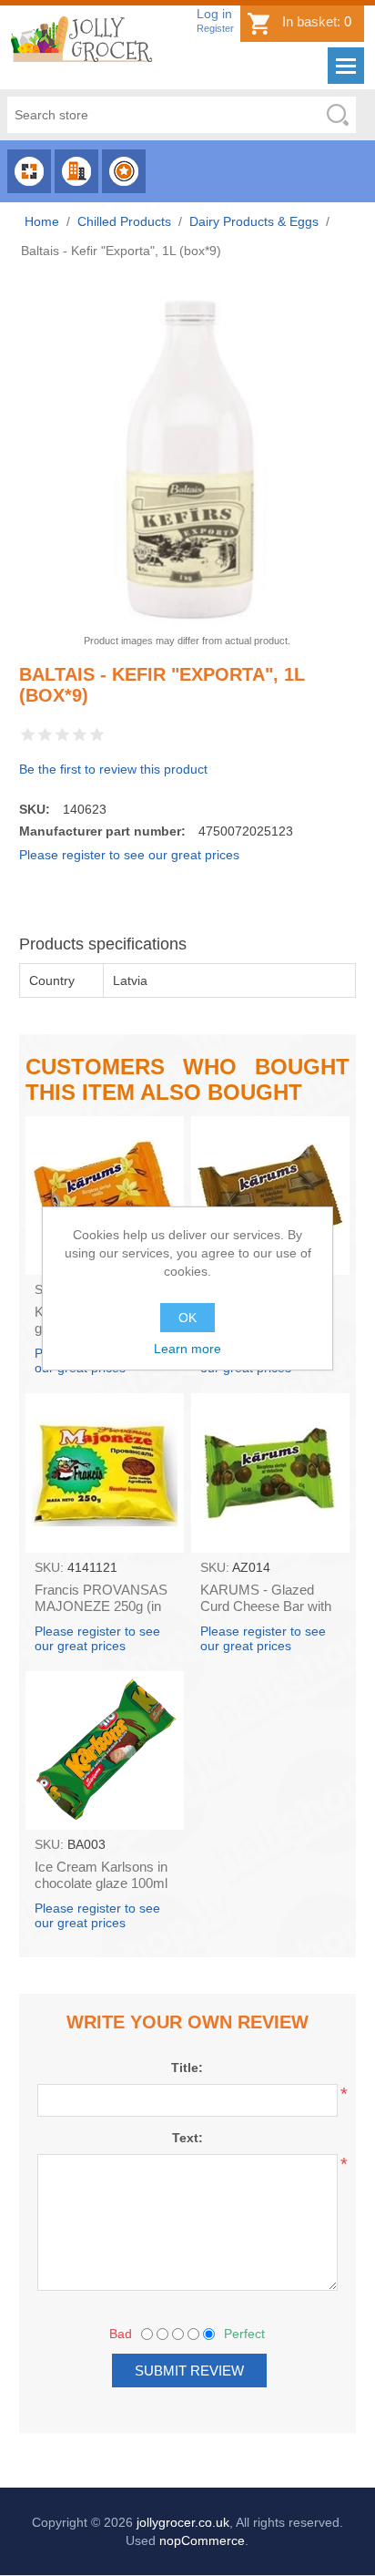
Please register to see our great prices (129, 855)
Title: (187, 2068)
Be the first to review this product (113, 769)
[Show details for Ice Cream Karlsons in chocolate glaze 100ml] (105, 1750)
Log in (214, 14)
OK (187, 1318)
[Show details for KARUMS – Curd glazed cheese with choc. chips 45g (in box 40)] (270, 1196)
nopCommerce (202, 2540)
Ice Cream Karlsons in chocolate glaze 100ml (101, 1875)
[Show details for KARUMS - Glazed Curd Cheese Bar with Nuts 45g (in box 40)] (270, 1473)
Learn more (187, 1349)
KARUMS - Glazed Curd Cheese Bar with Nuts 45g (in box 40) (266, 1606)
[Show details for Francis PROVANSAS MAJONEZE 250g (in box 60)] (105, 1473)
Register (215, 28)
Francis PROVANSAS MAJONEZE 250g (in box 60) (101, 1606)
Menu (346, 66)
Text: (187, 2138)
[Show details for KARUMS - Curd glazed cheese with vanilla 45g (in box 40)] (105, 1196)
